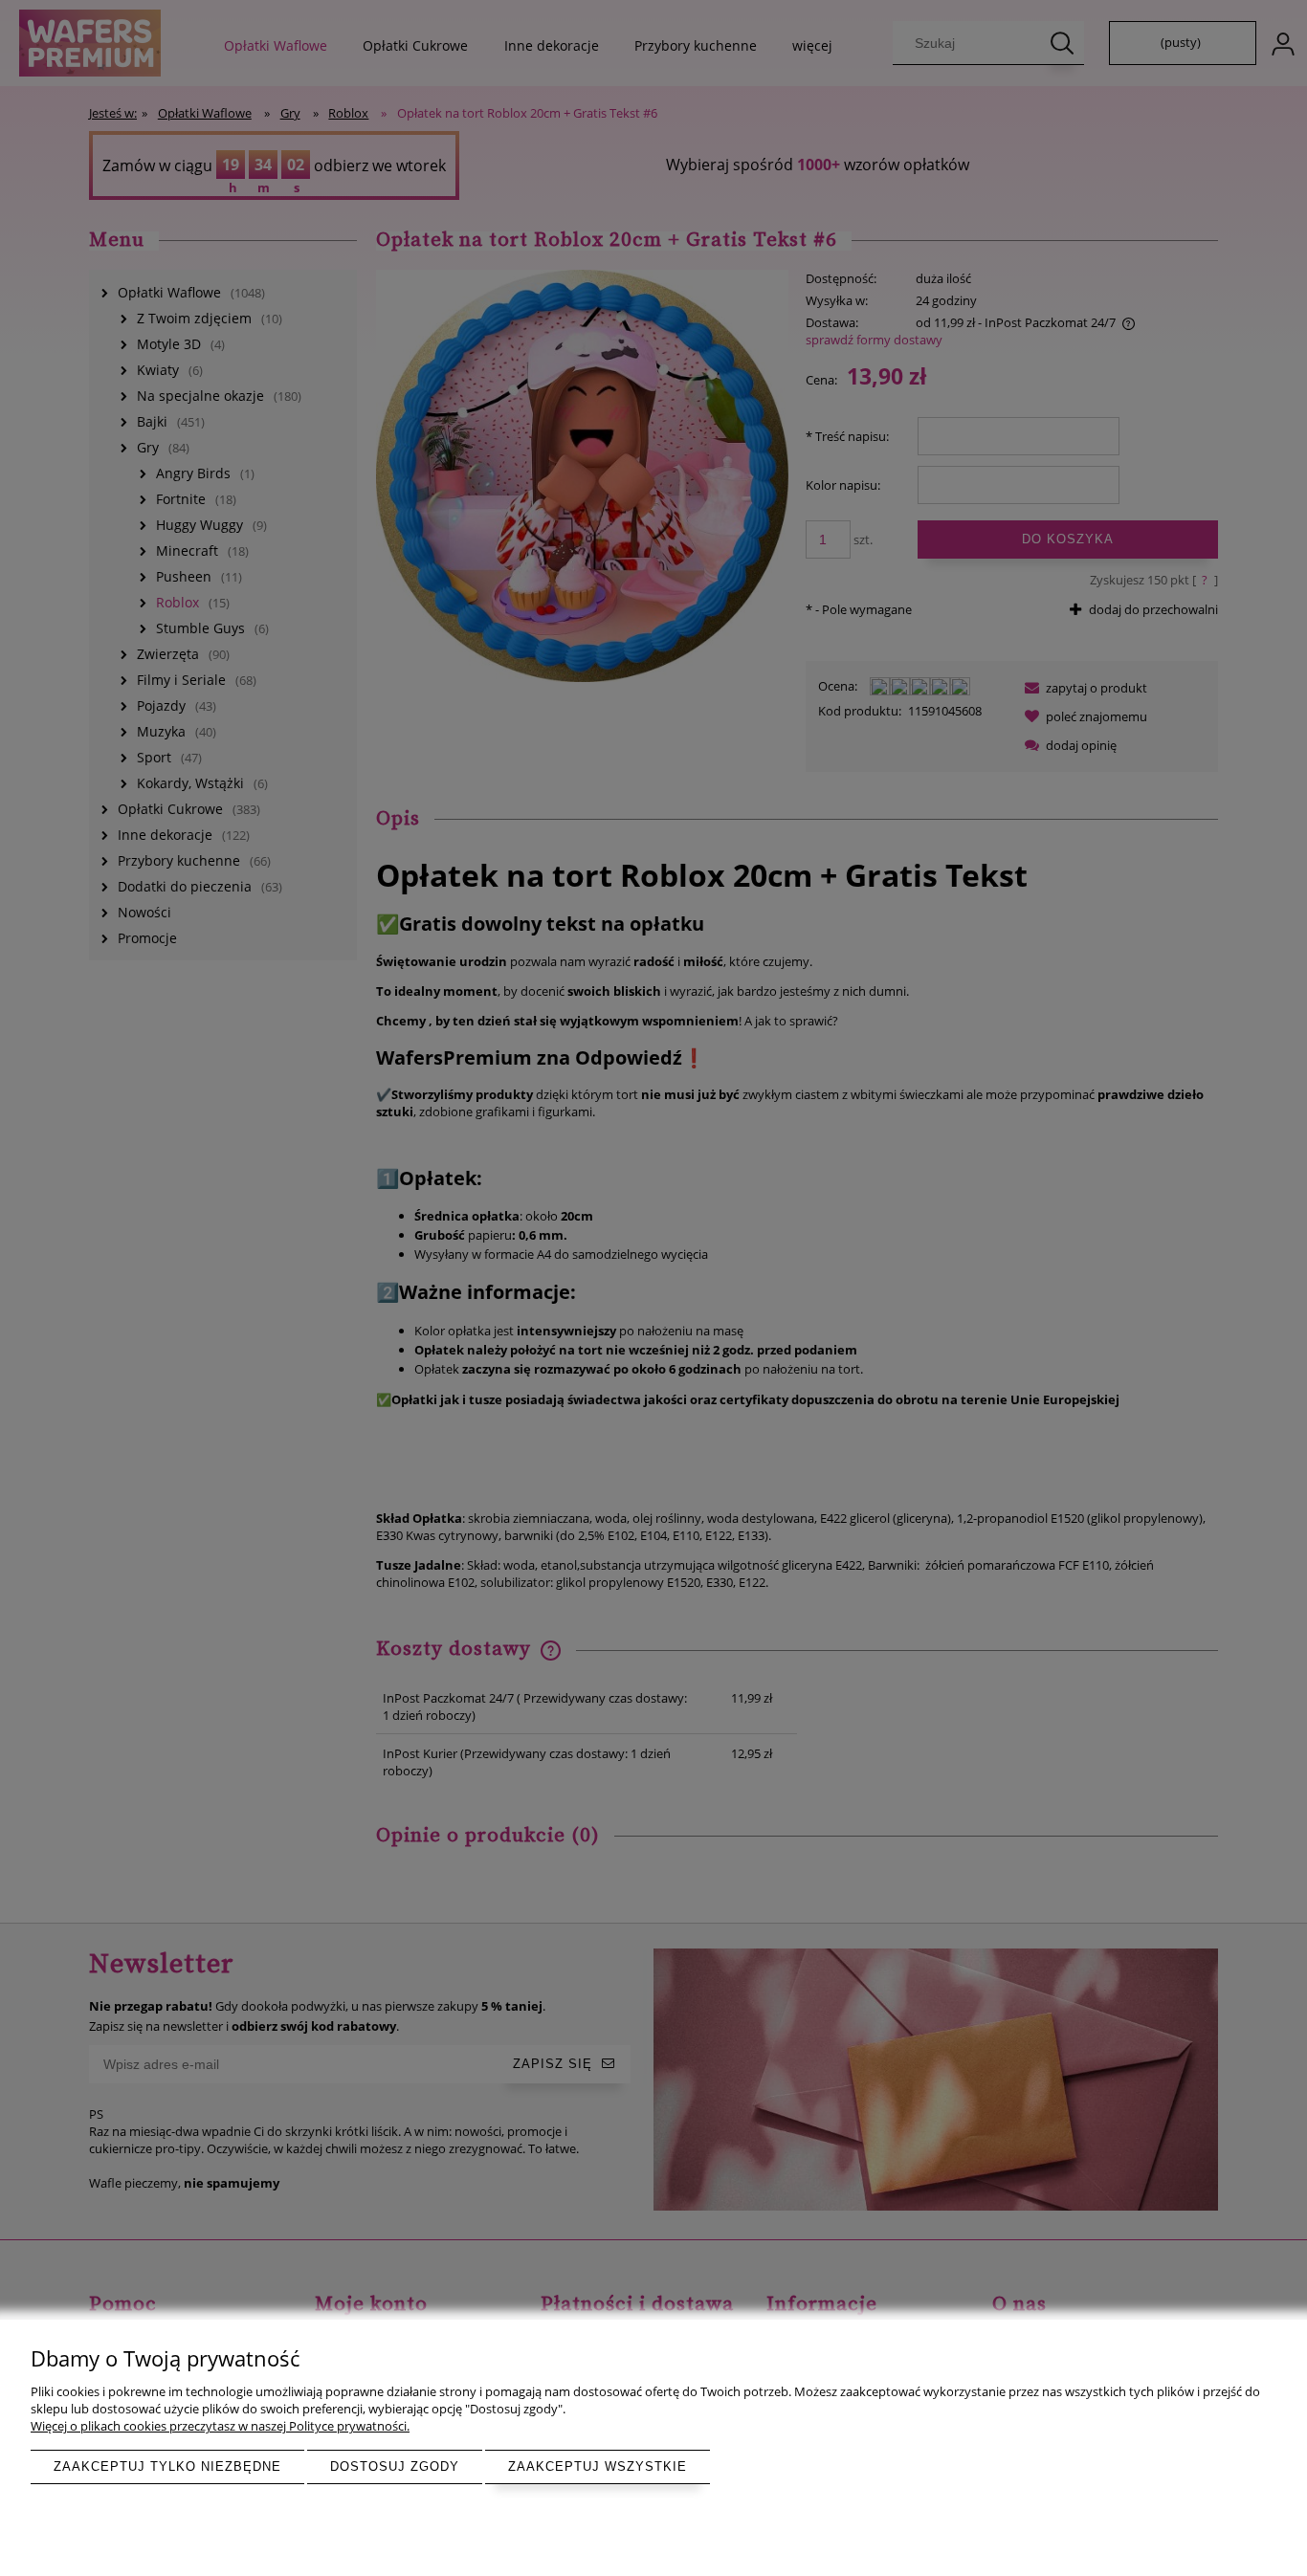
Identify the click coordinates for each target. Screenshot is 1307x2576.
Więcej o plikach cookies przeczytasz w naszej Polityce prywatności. (220, 2426)
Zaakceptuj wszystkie (598, 2466)
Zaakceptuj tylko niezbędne (167, 2466)
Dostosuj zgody (395, 2466)
